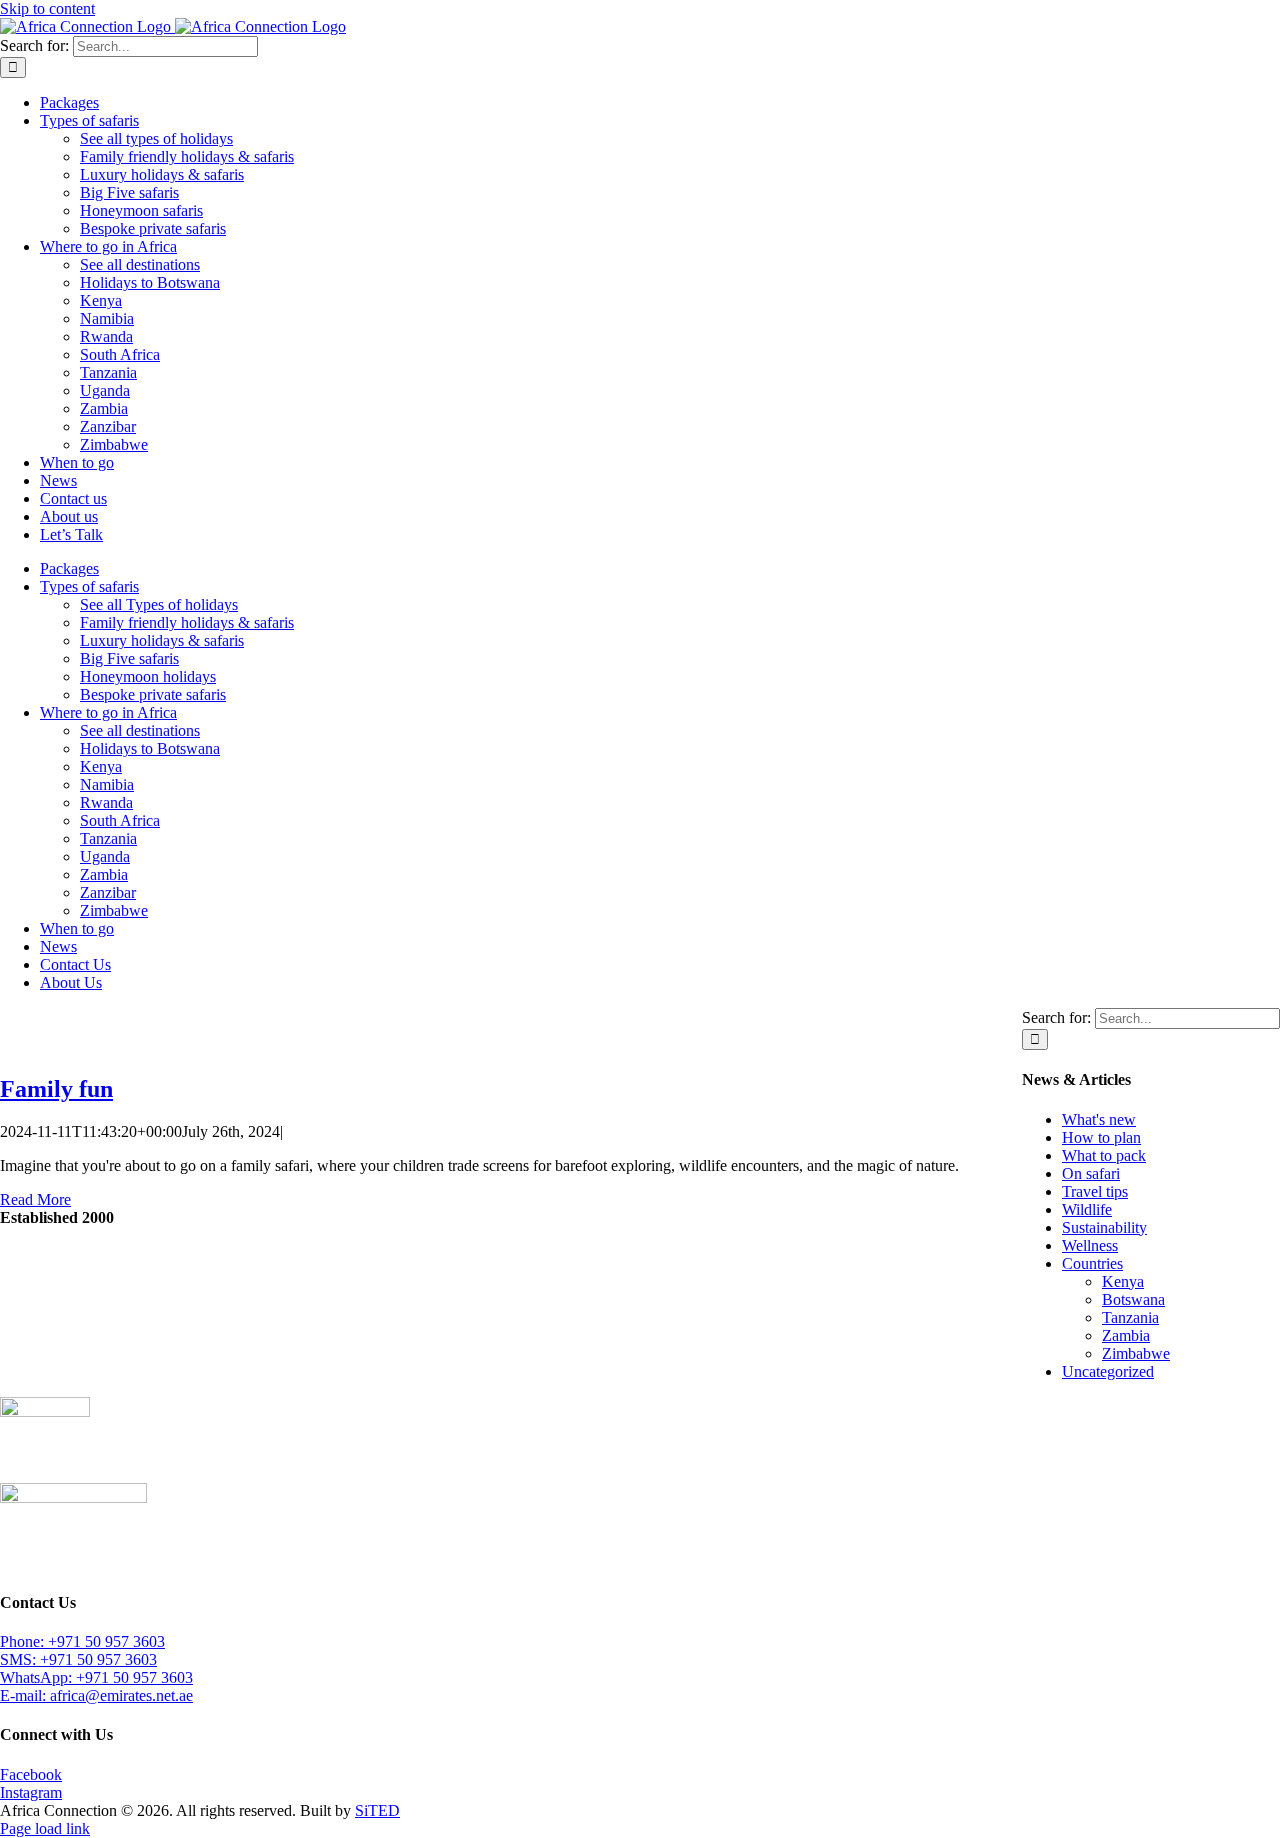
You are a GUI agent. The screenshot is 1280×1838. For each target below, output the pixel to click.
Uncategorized (1108, 1371)
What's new (1099, 1119)
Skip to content (47, 8)
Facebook (31, 1774)
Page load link (45, 1828)
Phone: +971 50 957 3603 (82, 1641)
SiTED (377, 1810)
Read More (35, 1199)
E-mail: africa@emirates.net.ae (96, 1695)
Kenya (1123, 1281)
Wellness (1090, 1245)
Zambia (1126, 1335)
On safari (1091, 1173)
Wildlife (1087, 1209)
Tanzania (1130, 1317)
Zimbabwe (1136, 1353)
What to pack (1104, 1155)
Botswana (1133, 1299)
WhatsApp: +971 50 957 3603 (96, 1677)
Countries (1092, 1263)
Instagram (31, 1792)
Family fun (56, 1089)
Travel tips (1095, 1191)
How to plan (1101, 1137)
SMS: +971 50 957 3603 (78, 1659)
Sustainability (1104, 1227)
